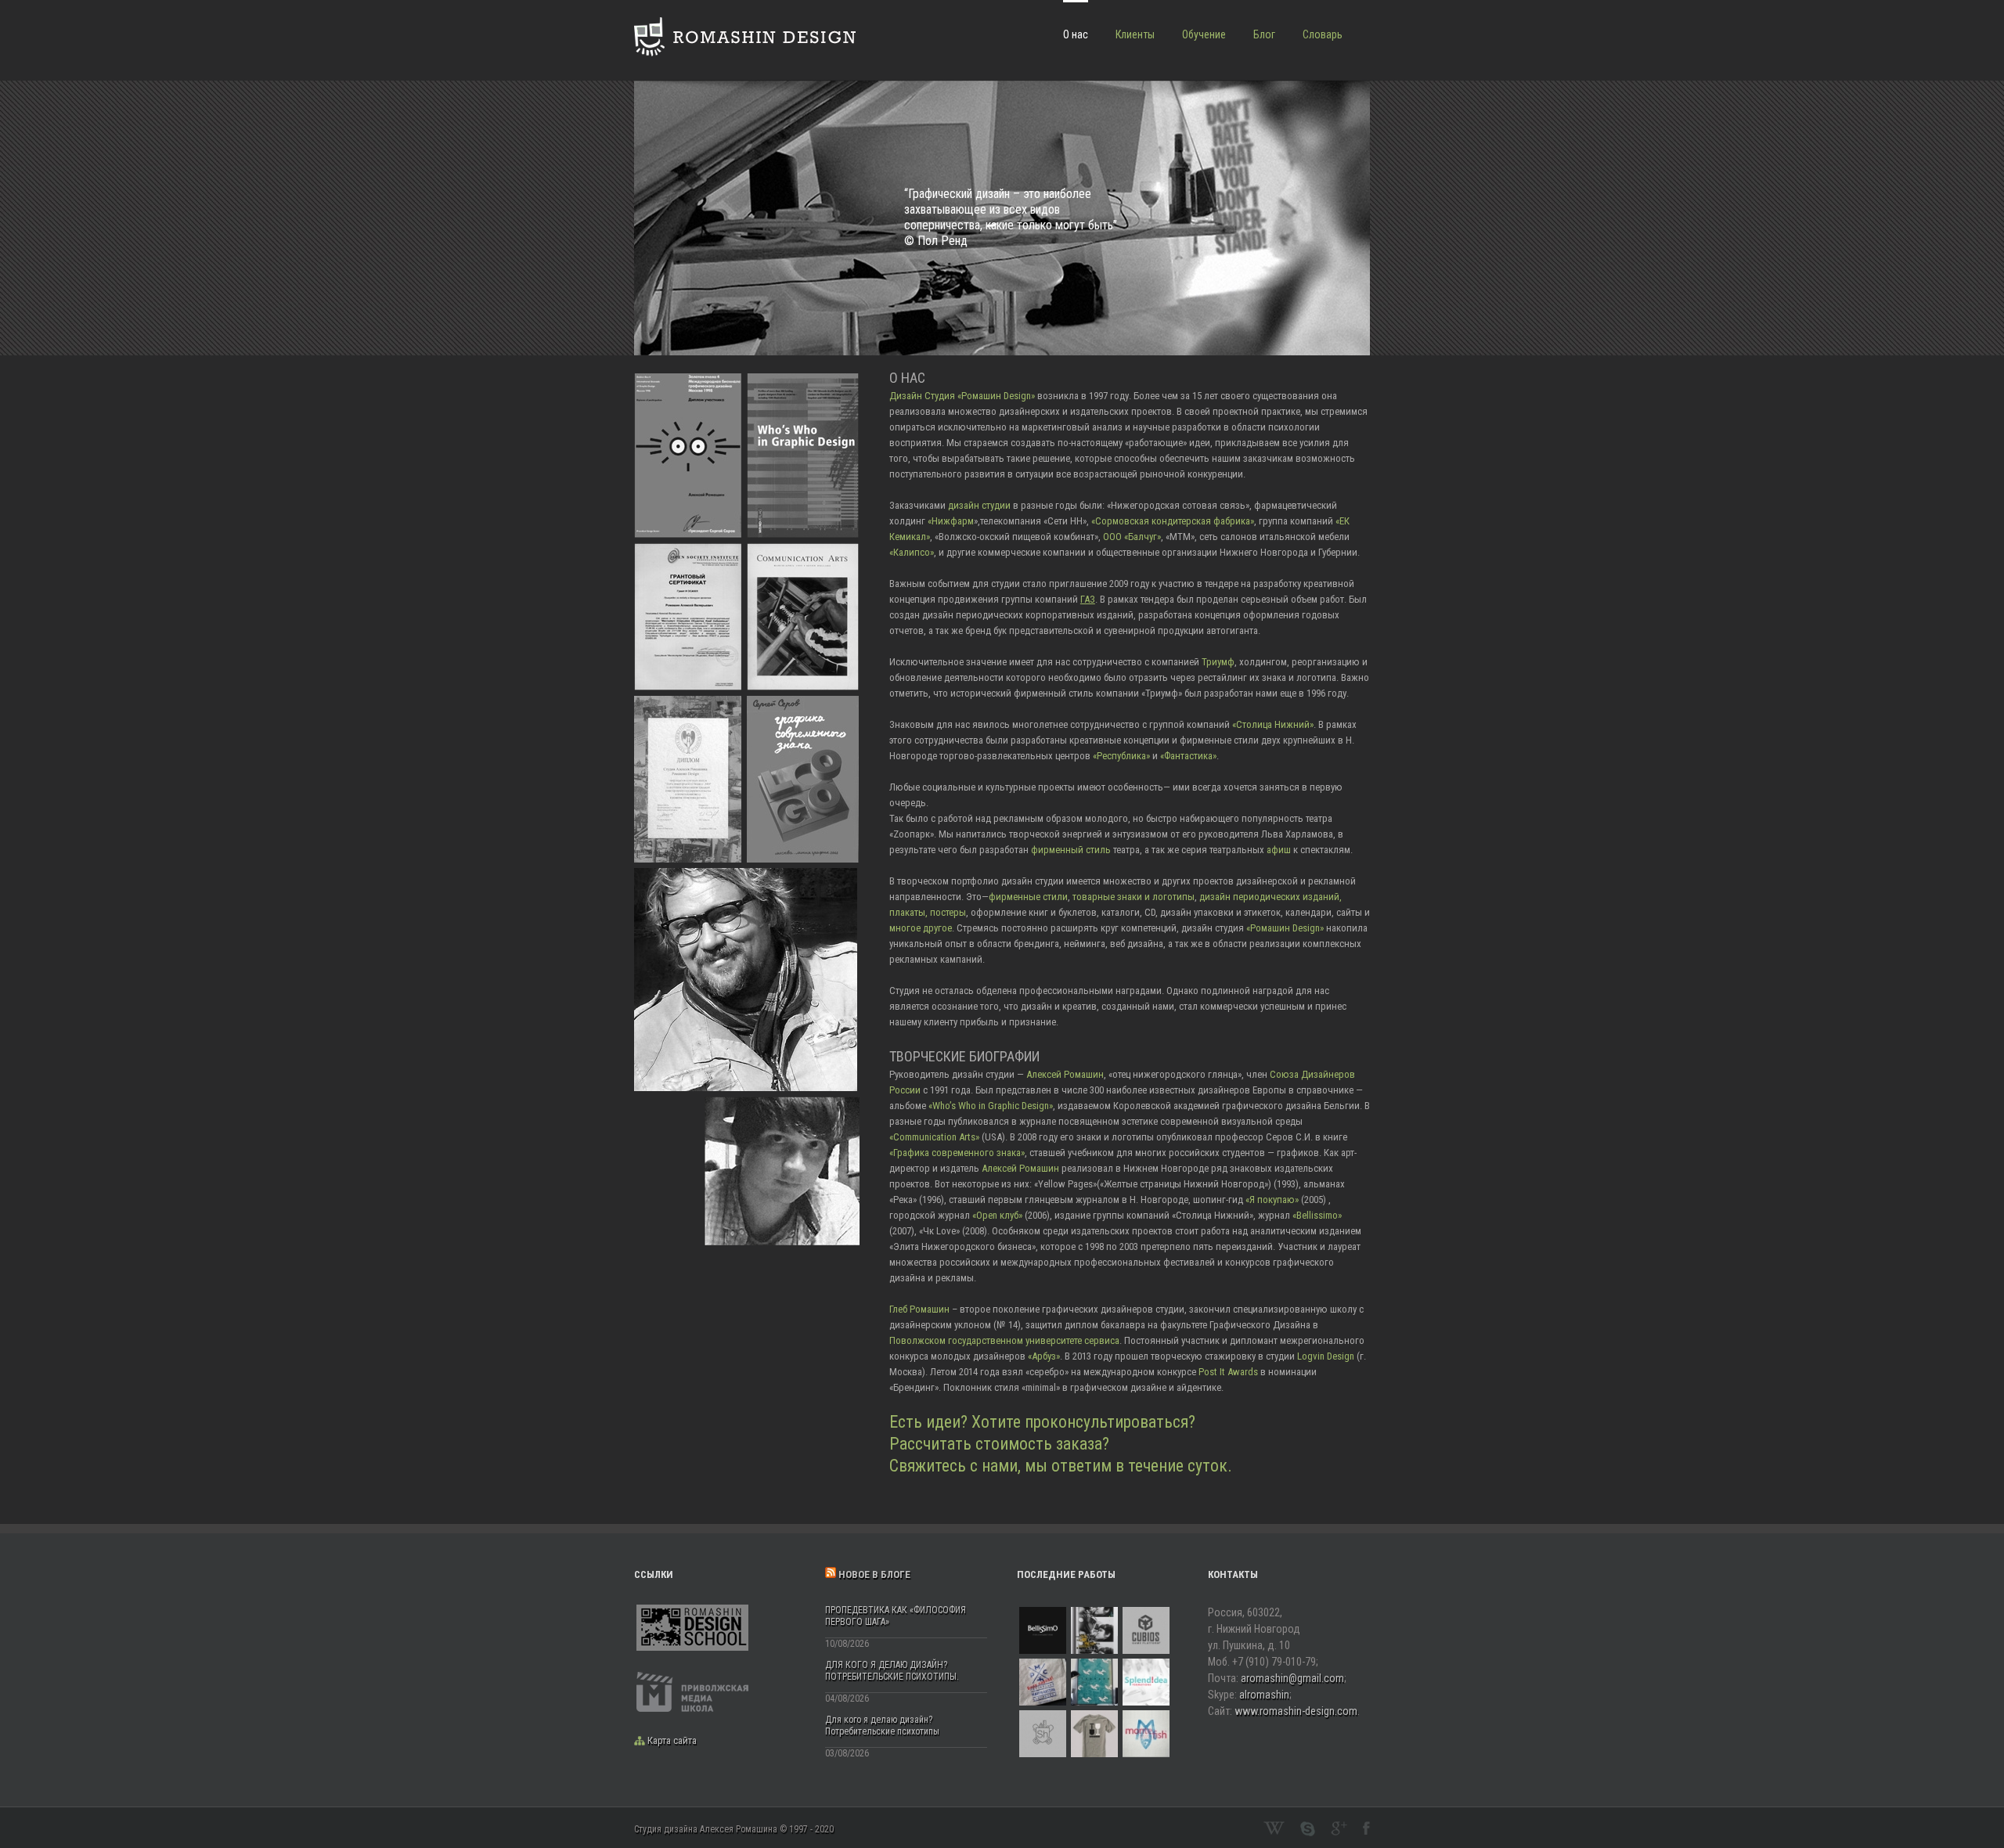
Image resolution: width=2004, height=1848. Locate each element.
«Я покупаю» (1272, 1200)
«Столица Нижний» (1273, 724)
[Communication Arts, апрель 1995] (803, 551)
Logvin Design (1326, 1356)
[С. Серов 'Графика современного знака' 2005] (803, 703)
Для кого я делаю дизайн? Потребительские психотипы (882, 1726)
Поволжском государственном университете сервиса (1004, 1340)
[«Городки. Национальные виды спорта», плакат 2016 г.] (1094, 1682)
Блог (1264, 34)
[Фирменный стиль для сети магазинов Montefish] (1146, 1734)
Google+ (1339, 1828)
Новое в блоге (874, 1574)
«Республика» (1121, 756)
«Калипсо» (912, 552)
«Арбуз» (1044, 1356)
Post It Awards (1228, 1372)
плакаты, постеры (928, 912)
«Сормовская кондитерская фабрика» (1173, 521)
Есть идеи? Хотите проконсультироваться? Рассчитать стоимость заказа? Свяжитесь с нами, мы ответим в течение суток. (1061, 1444)
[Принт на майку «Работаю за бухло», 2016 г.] (1094, 1734)
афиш (1279, 850)
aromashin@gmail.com (1292, 1678)
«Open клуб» (997, 1215)
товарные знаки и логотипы (1134, 897)
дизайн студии (979, 505)
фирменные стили (1028, 897)
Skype (1308, 1829)
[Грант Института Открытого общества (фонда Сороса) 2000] (688, 551)
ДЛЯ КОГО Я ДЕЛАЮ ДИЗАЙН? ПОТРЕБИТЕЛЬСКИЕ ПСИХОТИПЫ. (892, 1671)
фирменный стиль (1071, 850)
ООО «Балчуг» (1131, 537)
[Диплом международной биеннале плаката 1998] (688, 381)
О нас (1076, 34)
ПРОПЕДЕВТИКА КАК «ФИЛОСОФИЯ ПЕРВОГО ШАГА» (896, 1616)
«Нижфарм (951, 521)
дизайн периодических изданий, (1271, 897)
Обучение (1204, 34)
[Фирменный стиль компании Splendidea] (1146, 1682)
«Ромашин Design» (1285, 928)
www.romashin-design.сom (1296, 1711)
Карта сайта (672, 1740)
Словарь (1323, 34)
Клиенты (1135, 34)
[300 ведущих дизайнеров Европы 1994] (803, 381)
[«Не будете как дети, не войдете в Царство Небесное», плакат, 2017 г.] (1094, 1630)
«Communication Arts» (934, 1137)
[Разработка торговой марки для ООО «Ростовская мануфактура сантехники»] (1043, 1682)
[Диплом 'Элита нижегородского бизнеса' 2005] (688, 703)
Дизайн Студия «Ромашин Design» (962, 396)
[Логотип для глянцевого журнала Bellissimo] (1043, 1630)
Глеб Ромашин (919, 1309)
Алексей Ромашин (1065, 1074)
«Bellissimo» (1317, 1215)
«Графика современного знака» (957, 1153)
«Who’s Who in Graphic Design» (991, 1106)
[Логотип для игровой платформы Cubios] (1146, 1630)
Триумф (1218, 662)
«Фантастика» (1188, 756)
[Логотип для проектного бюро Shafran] (1043, 1734)
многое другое (921, 928)
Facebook (1366, 1828)
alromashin (1264, 1695)
